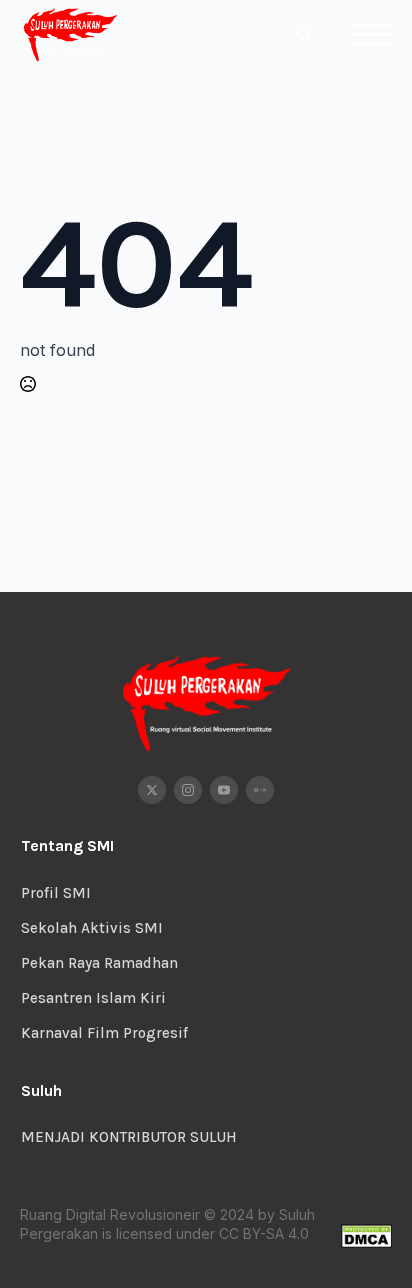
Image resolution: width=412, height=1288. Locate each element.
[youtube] (224, 790)
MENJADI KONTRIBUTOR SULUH (129, 1137)
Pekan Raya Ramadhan (99, 963)
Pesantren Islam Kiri (93, 998)
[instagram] (188, 790)
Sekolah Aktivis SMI (92, 928)
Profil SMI (56, 893)
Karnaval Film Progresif (104, 1033)
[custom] (260, 790)
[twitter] (152, 790)
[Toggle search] (305, 35)
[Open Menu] (372, 35)
